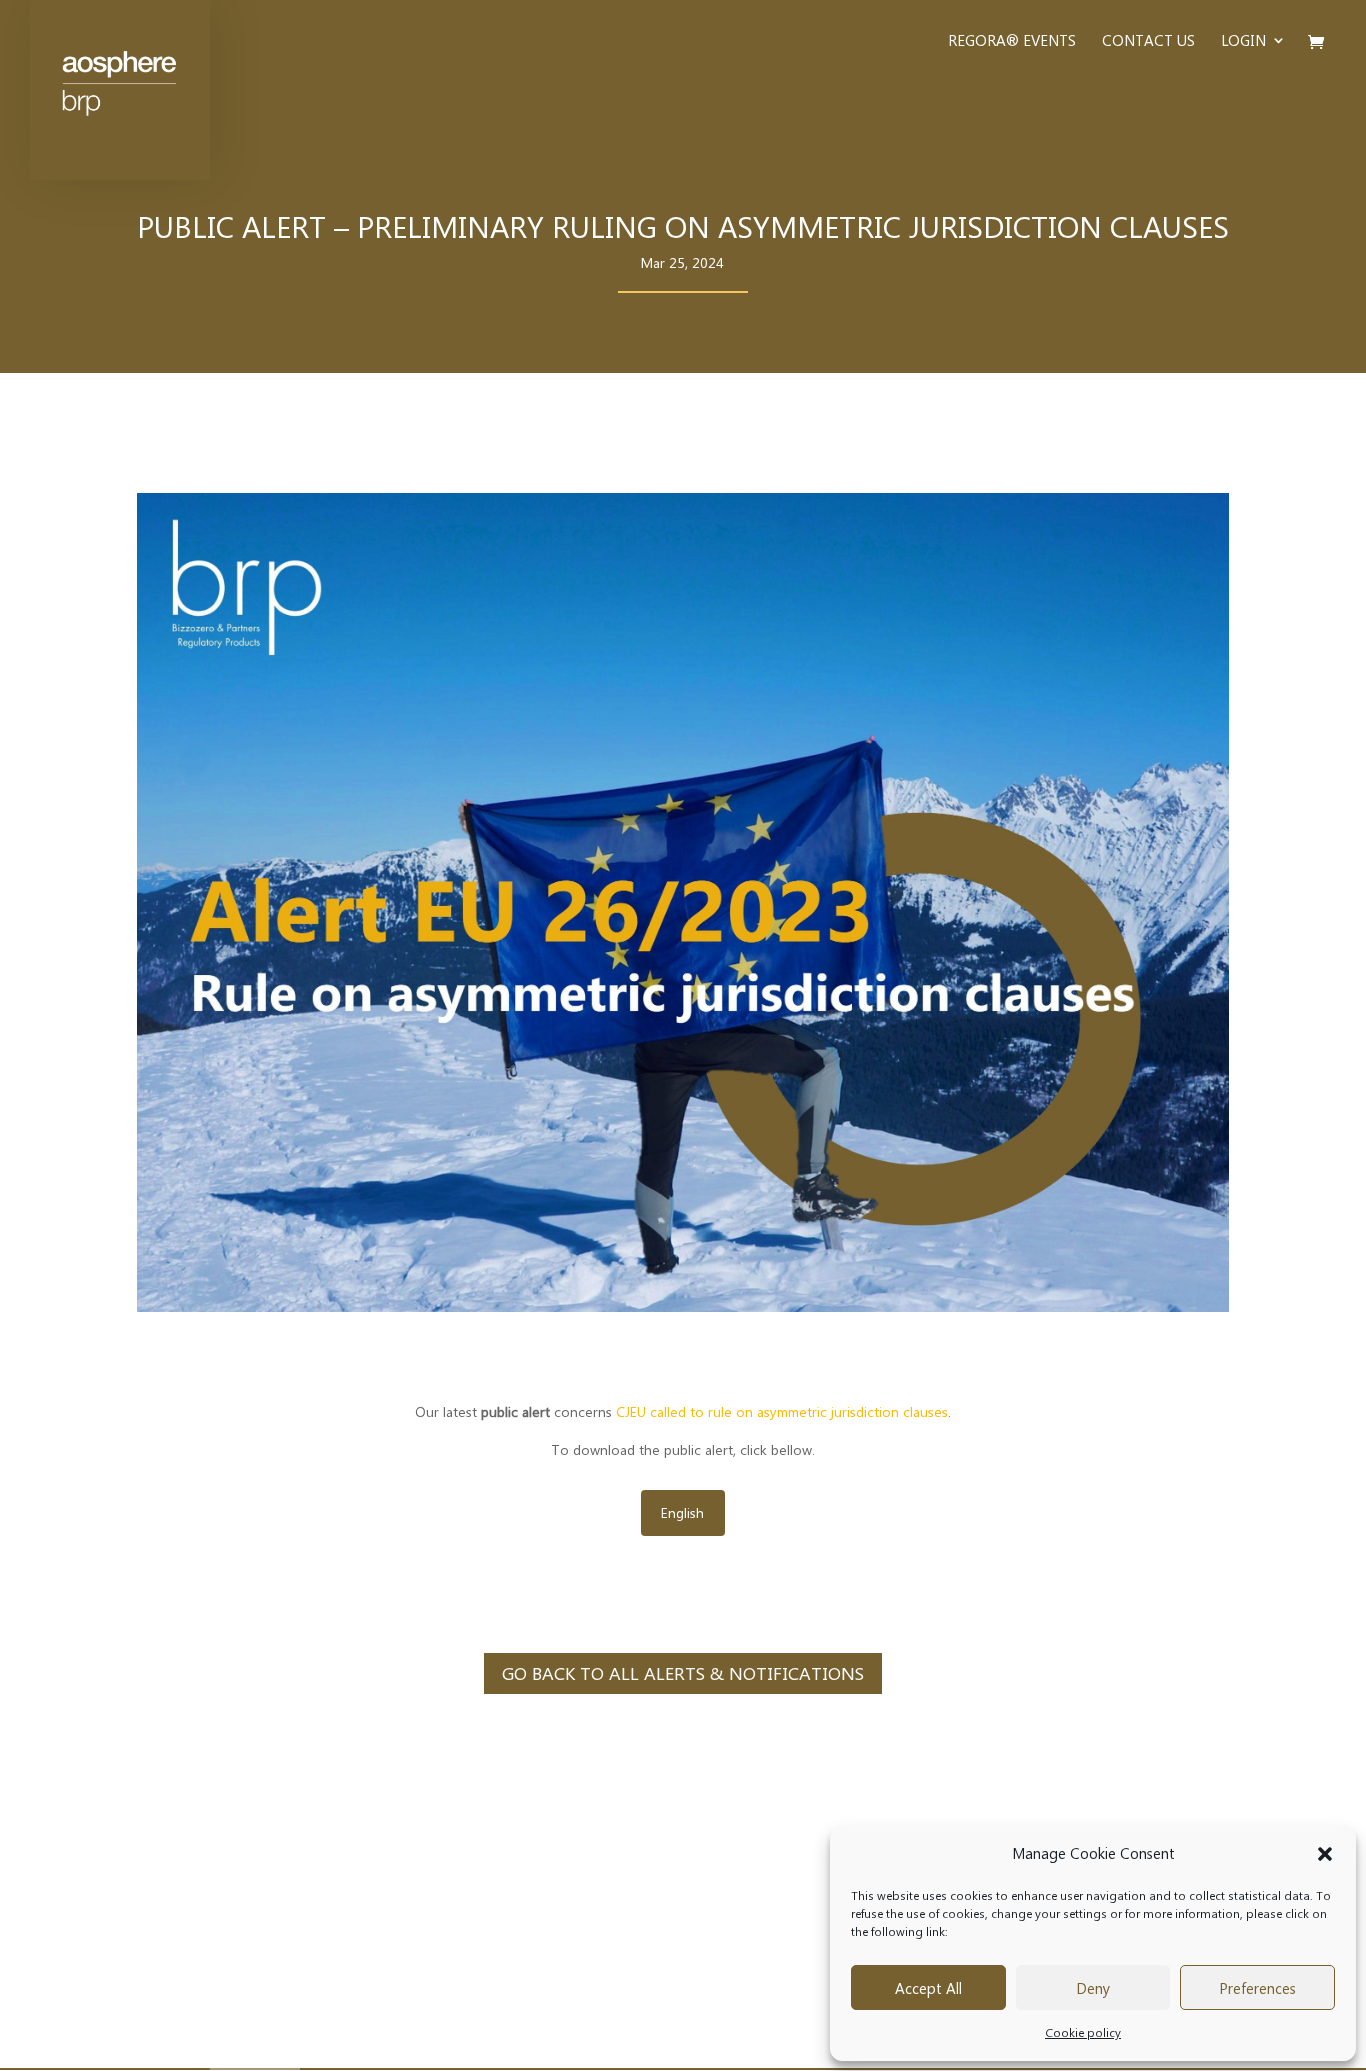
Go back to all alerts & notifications (683, 1673)
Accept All (928, 1988)
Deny (1093, 1988)
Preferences (1257, 1988)
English (682, 1512)
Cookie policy (1083, 2032)
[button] (1325, 1854)
